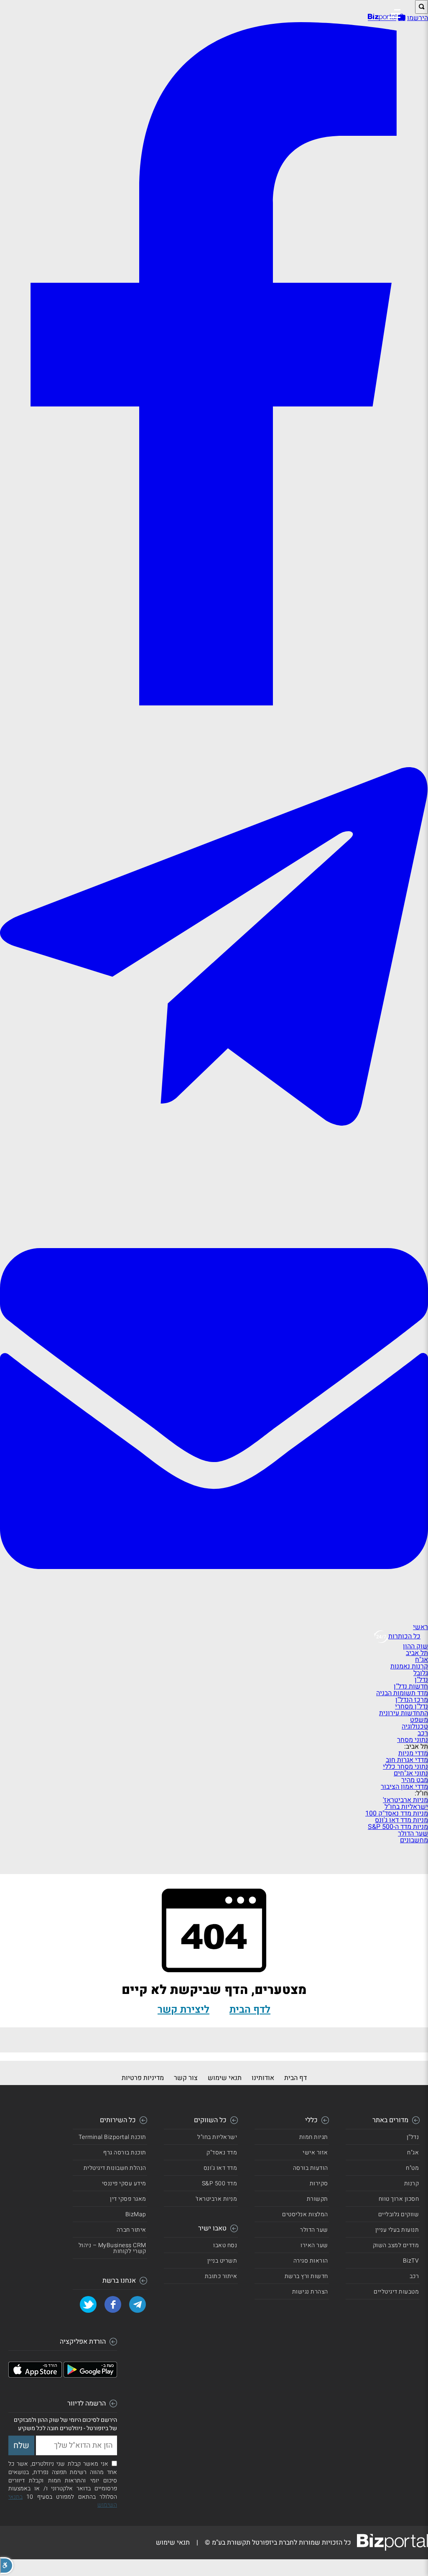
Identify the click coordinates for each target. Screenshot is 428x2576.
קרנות (412, 2183)
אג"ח (422, 1660)
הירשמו (418, 18)
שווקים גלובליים (399, 2214)
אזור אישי (315, 2153)
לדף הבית (250, 2010)
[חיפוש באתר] (422, 7)
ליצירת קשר (183, 2010)
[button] (7, 2566)
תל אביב (417, 1653)
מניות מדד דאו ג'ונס (401, 1820)
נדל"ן (421, 1680)
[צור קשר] (214, 1620)
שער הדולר (413, 1833)
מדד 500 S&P (220, 2183)
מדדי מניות (413, 1753)
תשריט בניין (222, 2261)
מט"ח (412, 2168)
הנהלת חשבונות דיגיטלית (115, 2168)
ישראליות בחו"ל (406, 1807)
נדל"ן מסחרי (411, 1706)
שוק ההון (415, 1646)
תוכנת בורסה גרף (125, 2153)
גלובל (421, 1673)
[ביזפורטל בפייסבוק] (214, 702)
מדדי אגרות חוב (407, 1760)
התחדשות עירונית (404, 1713)
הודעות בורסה (311, 2168)
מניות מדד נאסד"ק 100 (397, 1813)
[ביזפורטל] (382, 17)
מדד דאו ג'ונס (220, 2168)
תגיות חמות (314, 2137)
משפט (419, 1720)
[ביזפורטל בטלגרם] (214, 1191)
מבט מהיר (415, 1780)
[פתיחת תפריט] (394, 14)
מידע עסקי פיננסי (124, 2183)
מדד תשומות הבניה (402, 1693)
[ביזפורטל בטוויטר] (88, 2304)
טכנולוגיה (415, 1727)
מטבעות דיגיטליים (396, 2292)
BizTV (411, 2261)
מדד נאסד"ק (222, 2153)
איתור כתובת (221, 2276)
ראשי (420, 1627)
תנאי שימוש (225, 2078)
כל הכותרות (404, 1636)
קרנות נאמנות (409, 1666)
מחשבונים (414, 1840)
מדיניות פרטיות (143, 2078)
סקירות (319, 2183)
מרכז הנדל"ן (412, 1700)
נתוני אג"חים (411, 1773)
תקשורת (317, 2199)
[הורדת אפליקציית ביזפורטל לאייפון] (35, 2375)
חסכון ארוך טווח (399, 2199)
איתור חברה (131, 2230)
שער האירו (314, 2245)
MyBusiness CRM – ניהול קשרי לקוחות (112, 2248)
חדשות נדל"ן (411, 1686)
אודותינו (263, 2078)
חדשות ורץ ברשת (306, 2276)
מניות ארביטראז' (405, 1800)
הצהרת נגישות (310, 2292)
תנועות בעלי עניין (397, 2230)
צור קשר (186, 2078)
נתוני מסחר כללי (405, 1767)
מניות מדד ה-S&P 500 (398, 1827)
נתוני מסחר (413, 1740)
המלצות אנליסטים (305, 2214)
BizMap (136, 2214)
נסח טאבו (225, 2245)
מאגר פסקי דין (128, 2199)
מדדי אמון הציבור (404, 1787)
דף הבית (296, 2078)
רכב (423, 1733)
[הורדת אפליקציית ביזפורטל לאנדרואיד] (90, 2375)
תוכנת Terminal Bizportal (112, 2137)
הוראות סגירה (311, 2261)
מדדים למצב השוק (396, 2245)
